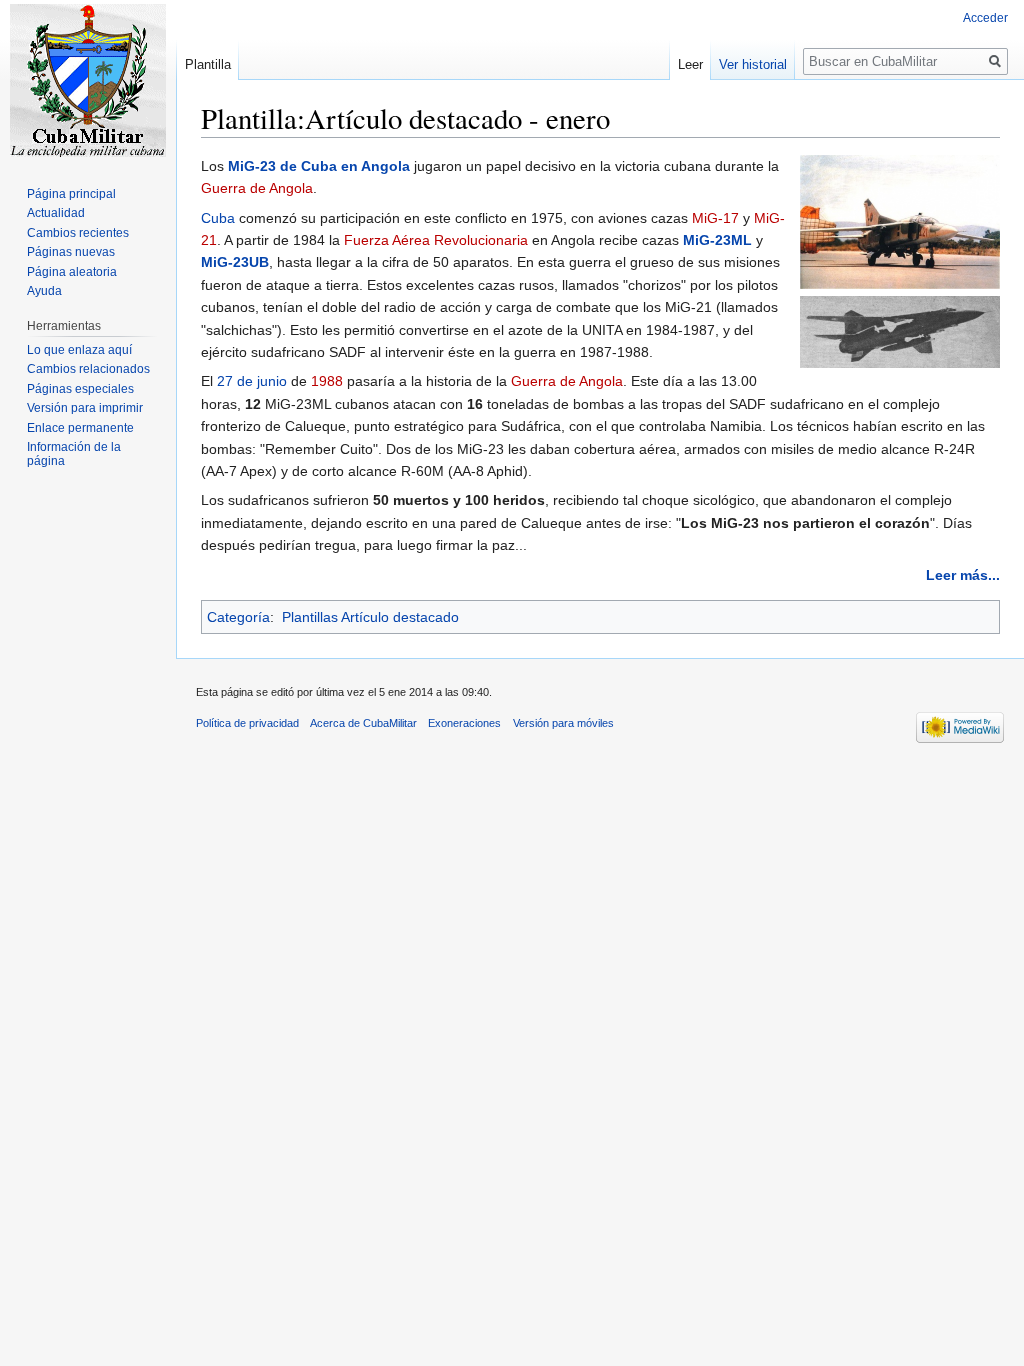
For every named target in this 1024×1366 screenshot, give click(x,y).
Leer (690, 64)
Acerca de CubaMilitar (363, 723)
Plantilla (208, 64)
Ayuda (44, 291)
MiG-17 (715, 218)
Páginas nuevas (71, 252)
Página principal (71, 194)
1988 (327, 381)
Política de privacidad (247, 723)
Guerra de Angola (257, 188)
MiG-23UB (235, 262)
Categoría (238, 617)
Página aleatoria (72, 272)
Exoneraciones (464, 723)
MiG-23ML (717, 240)
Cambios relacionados (88, 369)
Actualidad (56, 213)
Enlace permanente (80, 428)
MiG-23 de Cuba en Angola (319, 166)
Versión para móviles (563, 723)
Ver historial (753, 64)
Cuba (218, 218)
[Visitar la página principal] (88, 80)
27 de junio (252, 381)
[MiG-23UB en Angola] (900, 221)
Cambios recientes (78, 233)
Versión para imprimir (85, 408)
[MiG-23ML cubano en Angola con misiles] (900, 331)
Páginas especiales (80, 389)
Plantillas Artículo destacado (370, 617)
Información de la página (74, 454)
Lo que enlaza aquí (79, 350)
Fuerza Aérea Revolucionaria (436, 240)
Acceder (985, 18)
